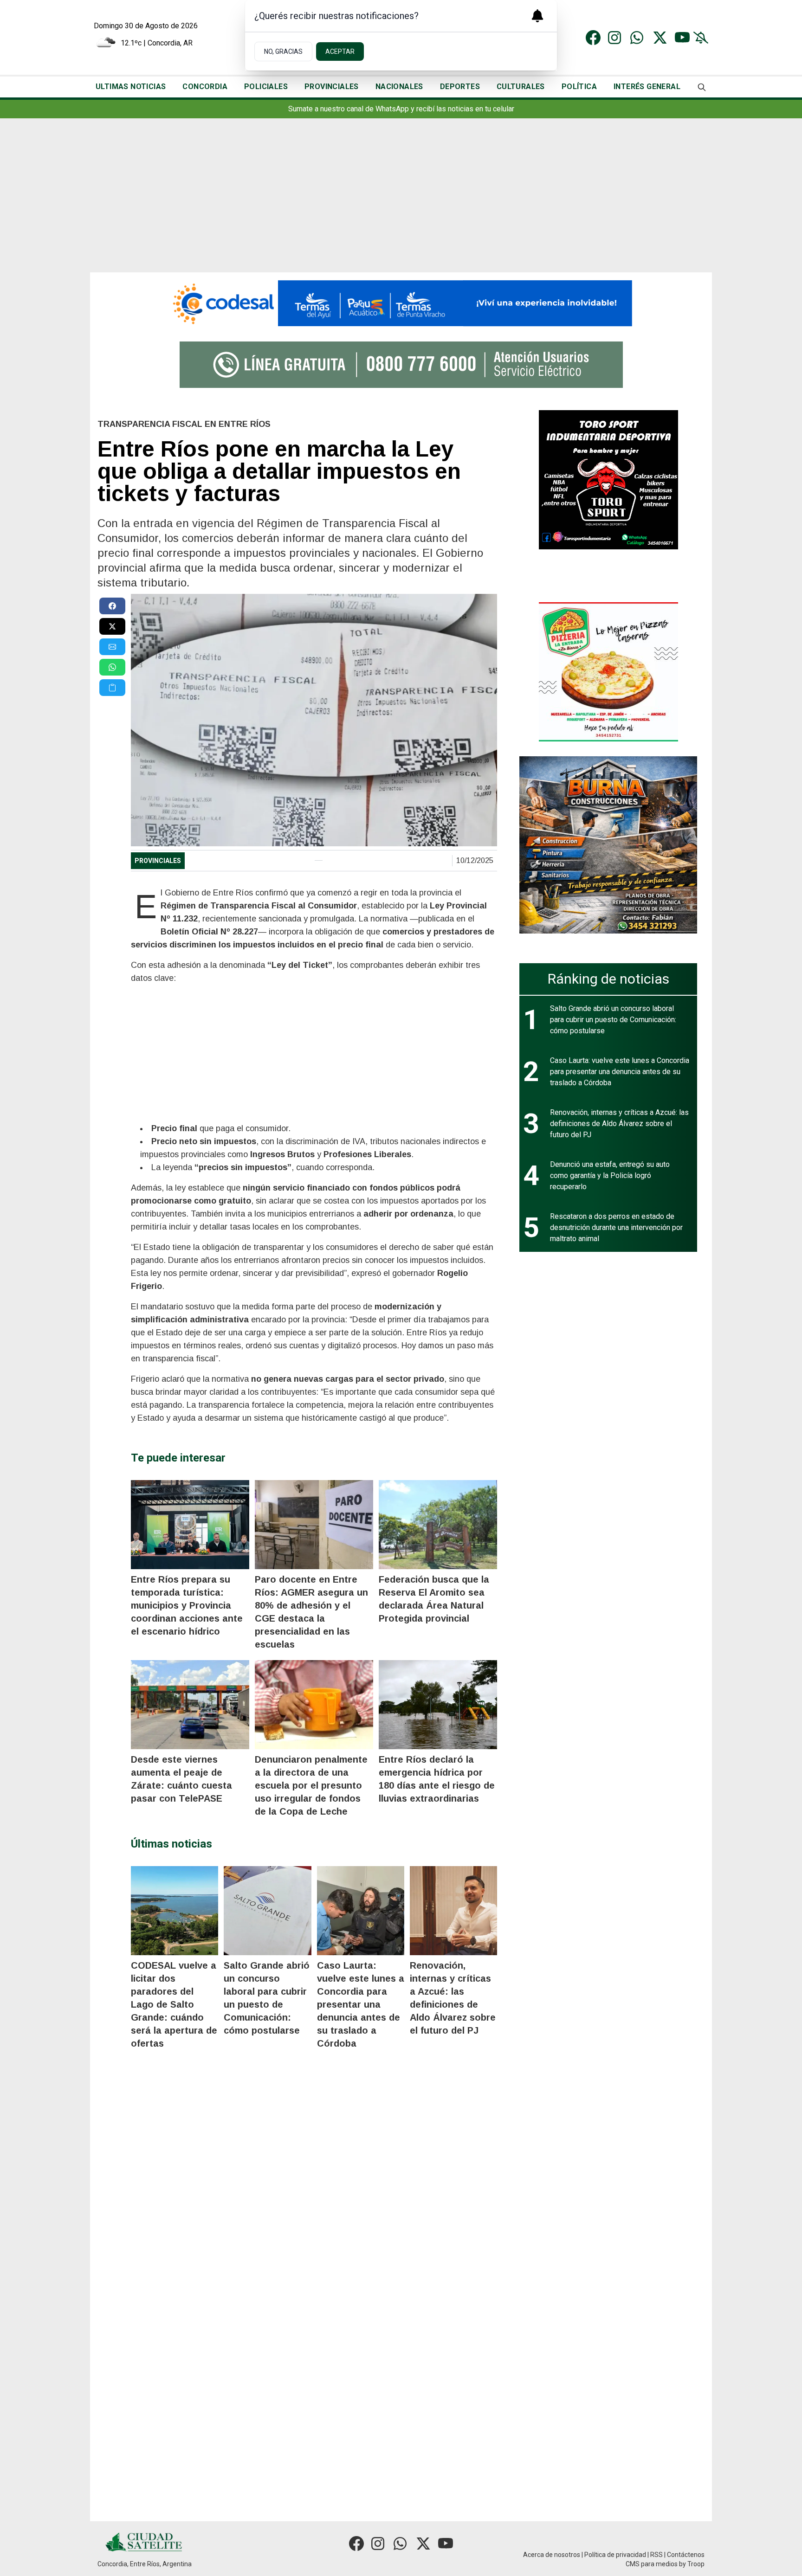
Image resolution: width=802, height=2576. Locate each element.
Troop (696, 2564)
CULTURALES (521, 87)
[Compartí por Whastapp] (112, 667)
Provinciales (158, 861)
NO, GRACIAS (283, 52)
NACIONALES (399, 87)
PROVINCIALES (332, 87)
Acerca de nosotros (552, 2555)
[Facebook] (593, 38)
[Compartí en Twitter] (112, 626)
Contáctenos (686, 2555)
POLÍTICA (579, 87)
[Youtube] (682, 38)
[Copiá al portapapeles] (112, 688)
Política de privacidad (615, 2555)
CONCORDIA (205, 87)
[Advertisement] (401, 203)
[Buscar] (702, 87)
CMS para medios (652, 2564)
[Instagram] (615, 38)
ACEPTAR (340, 52)
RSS (656, 2555)
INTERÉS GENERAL (647, 87)
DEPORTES (460, 87)
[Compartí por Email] (112, 647)
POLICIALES (266, 87)
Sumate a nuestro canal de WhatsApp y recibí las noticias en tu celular (401, 109)
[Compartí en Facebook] (112, 606)
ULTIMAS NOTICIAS (131, 87)
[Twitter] (660, 38)
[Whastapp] (638, 38)
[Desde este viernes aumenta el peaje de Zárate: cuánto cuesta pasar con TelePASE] (190, 1705)
